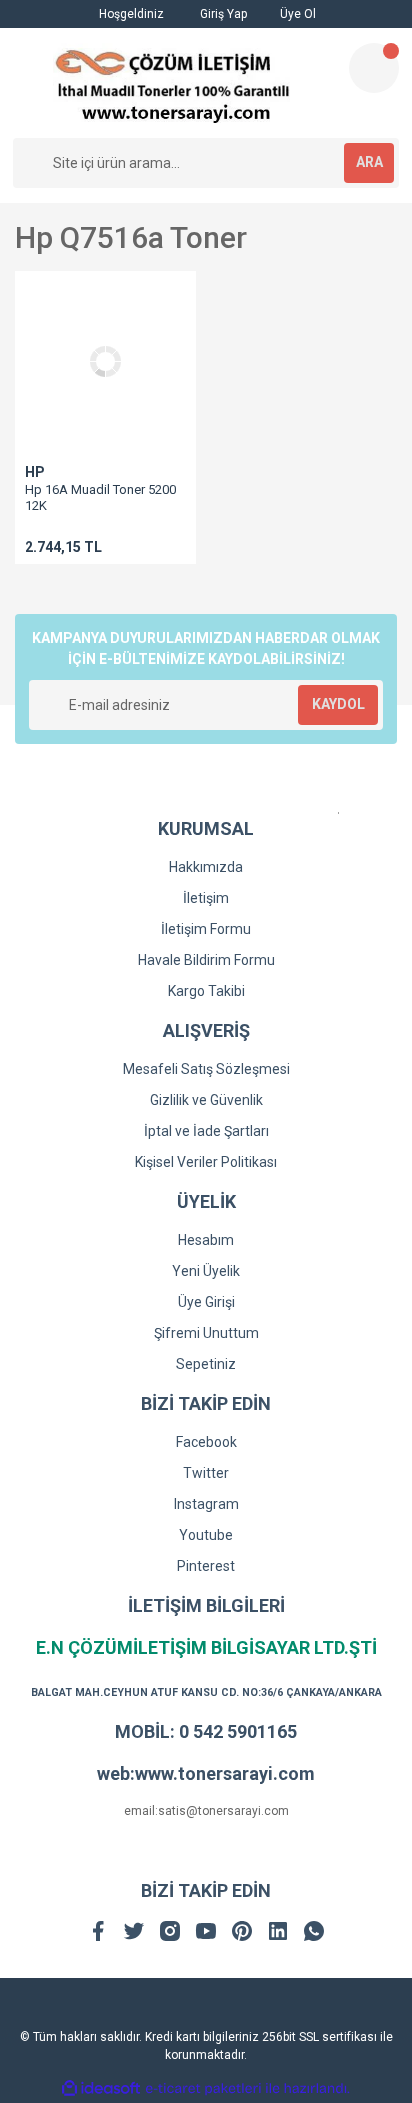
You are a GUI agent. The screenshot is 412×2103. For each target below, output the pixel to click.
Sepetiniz (206, 1364)
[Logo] (172, 83)
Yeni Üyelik (206, 1271)
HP (35, 472)
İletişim (206, 898)
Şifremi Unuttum (206, 1333)
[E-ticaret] (203, 2089)
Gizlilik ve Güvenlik (206, 1100)
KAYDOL (338, 704)
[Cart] (374, 68)
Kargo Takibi (206, 991)
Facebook (206, 1442)
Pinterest (206, 1566)
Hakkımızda (206, 867)
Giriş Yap (222, 14)
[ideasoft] (101, 2088)
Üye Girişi (206, 1302)
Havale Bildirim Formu (206, 960)
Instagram (206, 1504)
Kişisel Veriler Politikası (206, 1162)
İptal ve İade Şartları (206, 1131)
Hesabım (206, 1240)
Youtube (206, 1535)
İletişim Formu (206, 929)
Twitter (206, 1473)
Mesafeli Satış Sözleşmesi (206, 1069)
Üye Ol (296, 14)
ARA (369, 162)
